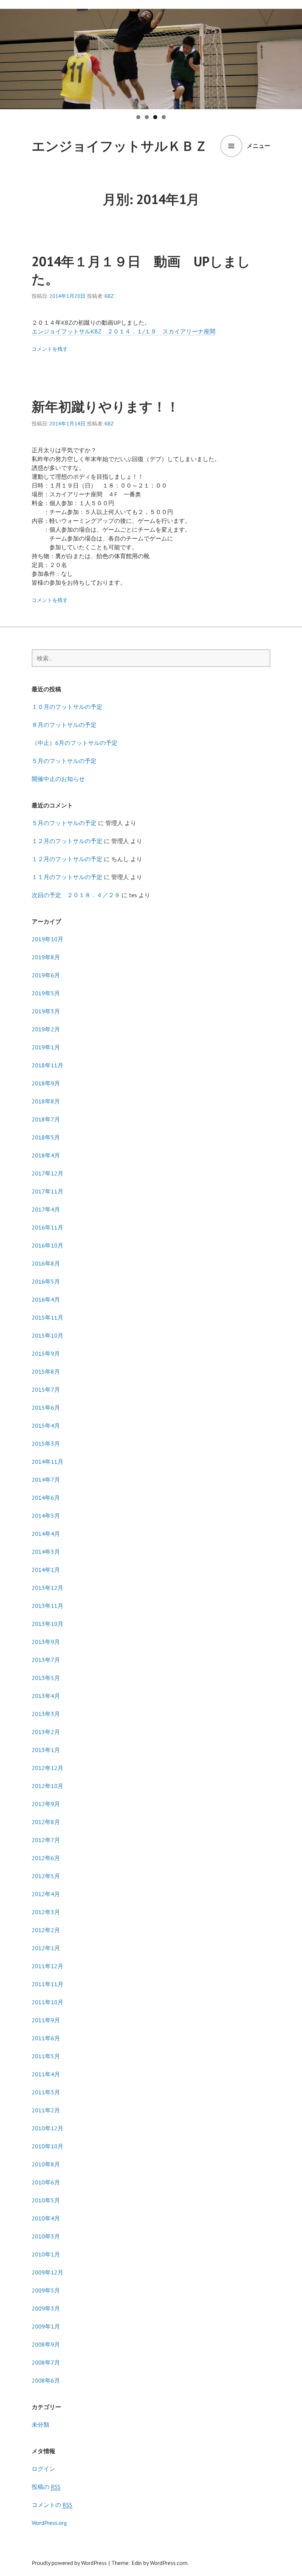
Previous (9, 57)
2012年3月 (46, 1912)
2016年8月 (46, 1263)
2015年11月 (48, 1317)
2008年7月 (46, 2362)
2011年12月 (48, 1966)
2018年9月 (46, 1083)
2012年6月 (46, 1858)
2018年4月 (46, 1155)
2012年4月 (46, 1894)
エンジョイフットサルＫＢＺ (120, 146)
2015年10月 (48, 1335)
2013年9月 (46, 1642)
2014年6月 (46, 1498)
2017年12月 (48, 1173)
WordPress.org (49, 2523)
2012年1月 (46, 1948)
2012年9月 (46, 1804)
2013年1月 (46, 1750)
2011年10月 (48, 2002)
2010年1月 (46, 2254)
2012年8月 (46, 1822)
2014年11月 (48, 1462)
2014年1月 (46, 1570)
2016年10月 (48, 1245)
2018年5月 (46, 1137)
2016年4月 (46, 1299)
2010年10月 (48, 2146)
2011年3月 (46, 2092)
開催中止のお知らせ (58, 779)
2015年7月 (46, 1389)
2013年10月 (48, 1624)
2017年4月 (46, 1209)
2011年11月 (48, 1984)
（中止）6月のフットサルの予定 (75, 743)
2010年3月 (46, 2236)
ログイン (43, 2469)
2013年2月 (46, 1732)
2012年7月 (46, 1840)
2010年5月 (46, 2200)
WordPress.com (169, 2563)
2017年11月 (48, 1191)
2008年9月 (46, 2344)
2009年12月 (48, 2272)
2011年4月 (46, 2074)
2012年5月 (46, 1876)
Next (293, 57)
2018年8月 (46, 1101)
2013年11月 (48, 1606)
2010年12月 (48, 2128)
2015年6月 (46, 1407)
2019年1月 (46, 1047)
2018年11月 (48, 1065)
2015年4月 (46, 1426)
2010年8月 (46, 2164)
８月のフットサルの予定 (64, 725)
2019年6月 (46, 975)
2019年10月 (48, 939)
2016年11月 (48, 1227)
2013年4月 (46, 1696)
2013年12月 (48, 1588)
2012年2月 (46, 1930)
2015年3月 (46, 1444)
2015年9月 (46, 1353)
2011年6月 (46, 2038)
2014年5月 (46, 1516)
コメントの (52, 2505)
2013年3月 (46, 1714)
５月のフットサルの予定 (64, 761)
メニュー (259, 146)
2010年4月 (46, 2218)
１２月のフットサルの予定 (67, 841)
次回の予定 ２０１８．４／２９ (76, 895)
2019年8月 (46, 957)
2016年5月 (46, 1281)
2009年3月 (46, 2308)
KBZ (109, 296)
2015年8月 (46, 1371)
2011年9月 (46, 2020)
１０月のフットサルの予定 (67, 707)
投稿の (46, 2487)
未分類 (41, 2425)
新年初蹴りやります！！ (106, 406)
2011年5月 (46, 2056)
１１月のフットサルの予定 (67, 877)
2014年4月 (46, 1534)
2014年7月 (46, 1480)
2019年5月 (46, 993)
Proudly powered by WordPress (69, 2563)
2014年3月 (46, 1552)
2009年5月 (46, 2290)
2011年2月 (46, 2110)
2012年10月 (48, 1786)
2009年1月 (46, 2326)
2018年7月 (46, 1119)
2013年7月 (46, 1660)
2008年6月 (46, 2380)
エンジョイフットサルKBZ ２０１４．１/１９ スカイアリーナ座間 (124, 331)
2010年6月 (46, 2182)
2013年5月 (46, 1678)
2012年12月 (48, 1768)
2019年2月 (46, 1029)
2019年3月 (46, 1011)
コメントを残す (50, 349)
